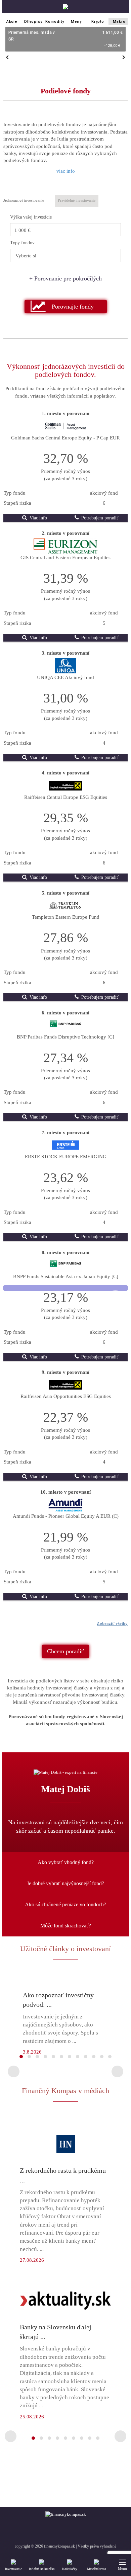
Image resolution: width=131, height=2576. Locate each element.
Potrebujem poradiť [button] (99, 518)
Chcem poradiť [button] (65, 1651)
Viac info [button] (38, 518)
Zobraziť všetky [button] (112, 1623)
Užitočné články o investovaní (65, 1949)
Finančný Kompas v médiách (65, 2091)
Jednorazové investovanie (24, 200)
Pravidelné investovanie (77, 200)
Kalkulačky (70, 2569)
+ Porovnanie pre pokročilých (65, 278)
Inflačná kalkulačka (42, 2569)
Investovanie (13, 2569)
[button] (66, 307)
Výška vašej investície (32, 217)
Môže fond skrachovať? (66, 1926)
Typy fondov (22, 243)
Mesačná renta (96, 2569)
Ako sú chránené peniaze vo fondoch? (65, 1904)
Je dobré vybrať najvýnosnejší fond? (65, 1883)
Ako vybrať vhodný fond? (66, 1862)
